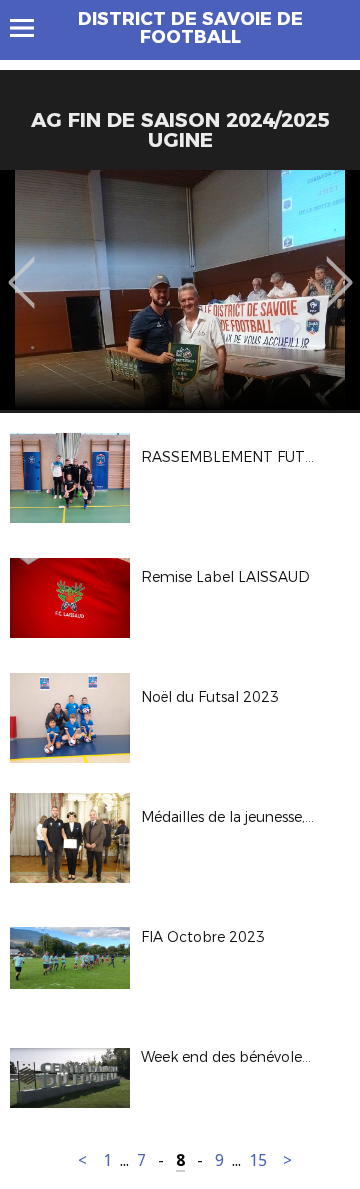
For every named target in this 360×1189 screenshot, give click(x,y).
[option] (180, 290)
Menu (31, 28)
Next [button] (339, 268)
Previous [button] (21, 268)
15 (258, 1160)
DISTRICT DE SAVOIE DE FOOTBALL (190, 28)
